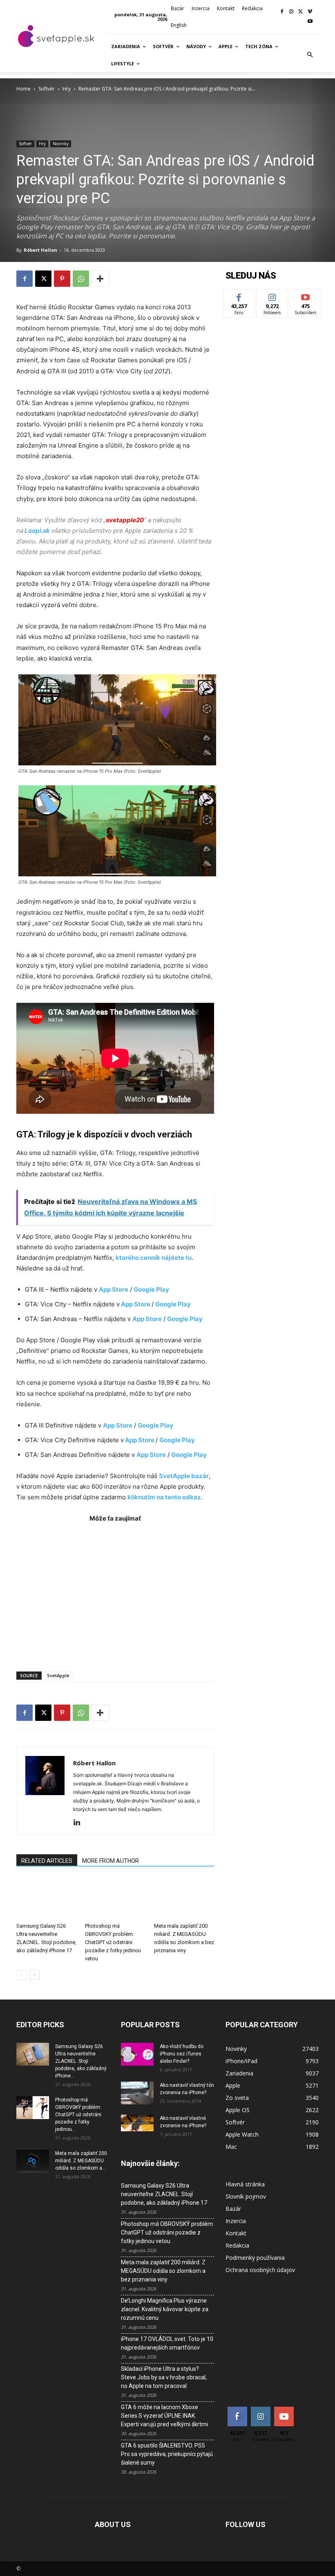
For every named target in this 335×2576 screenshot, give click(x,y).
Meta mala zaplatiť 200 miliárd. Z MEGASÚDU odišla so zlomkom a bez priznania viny (163, 2271)
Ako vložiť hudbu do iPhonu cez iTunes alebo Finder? (182, 2054)
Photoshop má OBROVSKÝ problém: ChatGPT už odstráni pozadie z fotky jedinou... (78, 2115)
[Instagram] (291, 12)
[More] (100, 279)
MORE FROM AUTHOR (111, 1861)
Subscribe (306, 296)
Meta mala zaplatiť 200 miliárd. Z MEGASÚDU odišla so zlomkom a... (81, 2161)
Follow (272, 296)
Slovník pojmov (246, 2196)
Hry (67, 89)
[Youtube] (310, 22)
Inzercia (236, 2221)
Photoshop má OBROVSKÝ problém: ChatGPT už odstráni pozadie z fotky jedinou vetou (113, 1942)
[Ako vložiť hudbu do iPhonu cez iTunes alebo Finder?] (137, 2054)
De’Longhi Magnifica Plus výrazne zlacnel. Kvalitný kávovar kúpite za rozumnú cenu (165, 2309)
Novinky (61, 144)
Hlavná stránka (245, 2184)
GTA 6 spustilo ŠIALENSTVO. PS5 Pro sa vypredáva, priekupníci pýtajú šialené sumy (167, 2454)
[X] (300, 12)
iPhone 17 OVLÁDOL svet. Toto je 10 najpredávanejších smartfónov (167, 2343)
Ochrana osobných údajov (260, 2270)
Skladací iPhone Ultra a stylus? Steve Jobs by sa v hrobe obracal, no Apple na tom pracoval (164, 2377)
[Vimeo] (310, 12)
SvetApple (58, 1675)
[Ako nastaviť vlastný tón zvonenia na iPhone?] (137, 2093)
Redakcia (237, 2245)
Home (23, 89)
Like (239, 296)
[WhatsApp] (81, 279)
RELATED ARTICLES (47, 1861)
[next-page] (35, 1975)
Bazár (233, 2209)
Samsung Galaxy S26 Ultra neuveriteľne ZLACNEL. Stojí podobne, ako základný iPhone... (81, 2061)
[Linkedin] (80, 1823)
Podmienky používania (255, 2258)
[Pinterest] (62, 279)
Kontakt (236, 2233)
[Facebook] (282, 12)
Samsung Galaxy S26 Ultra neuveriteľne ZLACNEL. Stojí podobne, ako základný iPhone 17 (164, 2194)
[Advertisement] (115, 1593)
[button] (310, 55)
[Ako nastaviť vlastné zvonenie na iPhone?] (137, 2123)
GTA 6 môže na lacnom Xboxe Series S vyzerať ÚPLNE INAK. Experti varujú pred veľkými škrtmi (164, 2416)
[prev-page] (21, 1975)
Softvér (47, 89)
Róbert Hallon (40, 250)
